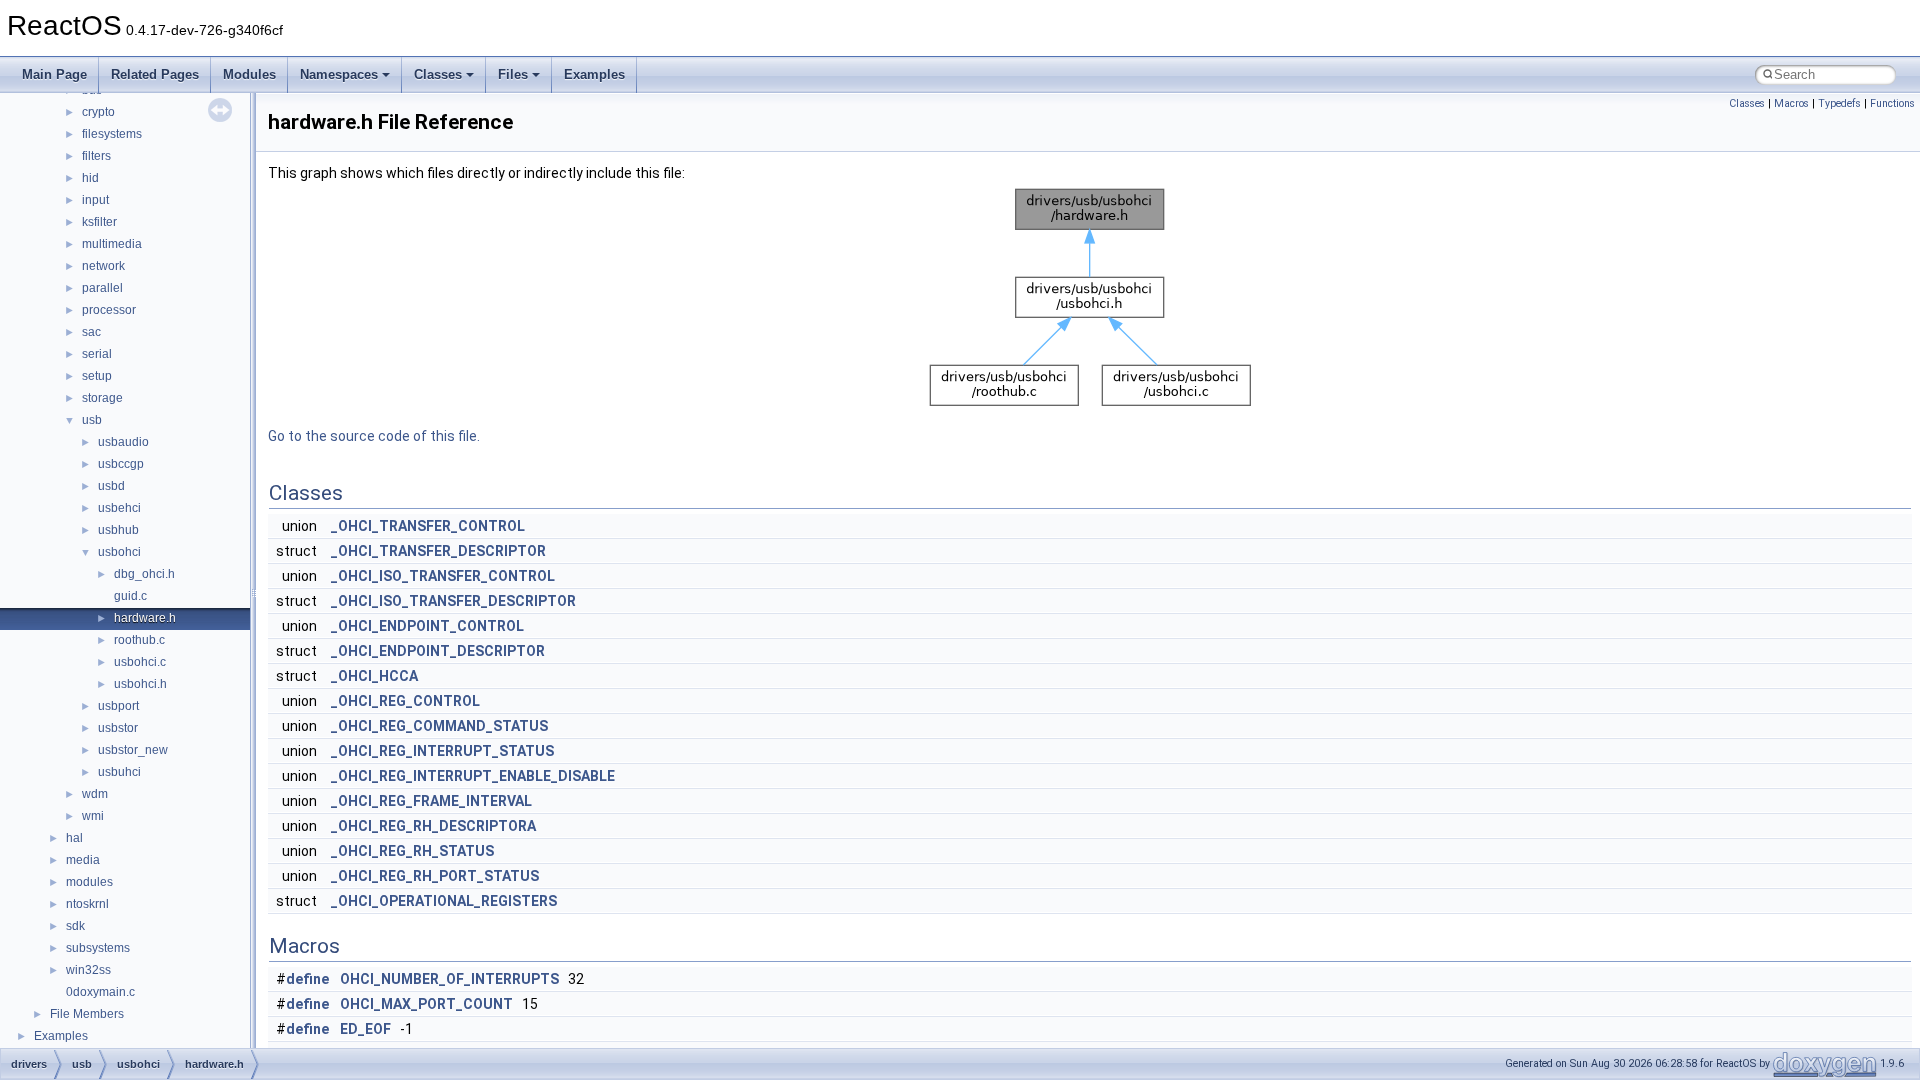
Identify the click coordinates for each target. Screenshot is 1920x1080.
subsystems (98, 948)
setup (97, 376)
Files (513, 74)
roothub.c (139, 640)
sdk (75, 926)
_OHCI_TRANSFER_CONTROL (428, 526)
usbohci (119, 552)
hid (90, 178)
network (103, 266)
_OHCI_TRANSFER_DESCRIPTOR (438, 551)
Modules (249, 74)
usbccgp (121, 464)
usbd (111, 486)
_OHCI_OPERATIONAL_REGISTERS (444, 901)
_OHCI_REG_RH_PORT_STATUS (435, 876)
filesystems (112, 134)
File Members (87, 1014)
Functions (1892, 103)
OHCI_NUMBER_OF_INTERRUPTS (449, 979)
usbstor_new (133, 750)
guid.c (130, 596)
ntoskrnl (87, 904)
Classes (438, 74)
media (83, 860)
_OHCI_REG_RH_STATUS (412, 851)
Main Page (54, 74)
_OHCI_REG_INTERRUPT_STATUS (442, 751)
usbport (118, 706)
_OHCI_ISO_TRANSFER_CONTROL (443, 576)
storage (102, 398)
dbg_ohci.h (144, 574)
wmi (93, 816)
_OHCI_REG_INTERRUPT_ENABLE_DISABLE (473, 776)
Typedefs (1839, 103)
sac (91, 332)
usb (92, 420)
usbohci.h (140, 684)
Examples (594, 74)
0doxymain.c (100, 992)
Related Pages (155, 74)
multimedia (112, 244)
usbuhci (119, 772)
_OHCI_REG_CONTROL (405, 701)
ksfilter (99, 222)
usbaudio (123, 442)
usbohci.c (140, 662)
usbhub (118, 530)
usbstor (118, 728)
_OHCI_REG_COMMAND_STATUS (439, 726)
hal (74, 838)
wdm (95, 794)
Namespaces (339, 74)
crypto (98, 112)
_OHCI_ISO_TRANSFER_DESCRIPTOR (453, 601)
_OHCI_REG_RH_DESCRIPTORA (433, 826)
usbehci (119, 508)
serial (97, 354)
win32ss (88, 970)
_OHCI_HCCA (374, 676)
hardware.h (145, 618)
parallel (102, 288)
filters (96, 156)
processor (109, 310)
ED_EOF (365, 1029)
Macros (1791, 103)
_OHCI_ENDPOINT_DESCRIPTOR (438, 651)
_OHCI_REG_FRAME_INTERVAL (431, 801)
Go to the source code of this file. (374, 436)
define (307, 979)
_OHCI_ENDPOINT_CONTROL (427, 626)
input (95, 200)
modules (89, 882)
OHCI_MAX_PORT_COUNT (426, 1004)
